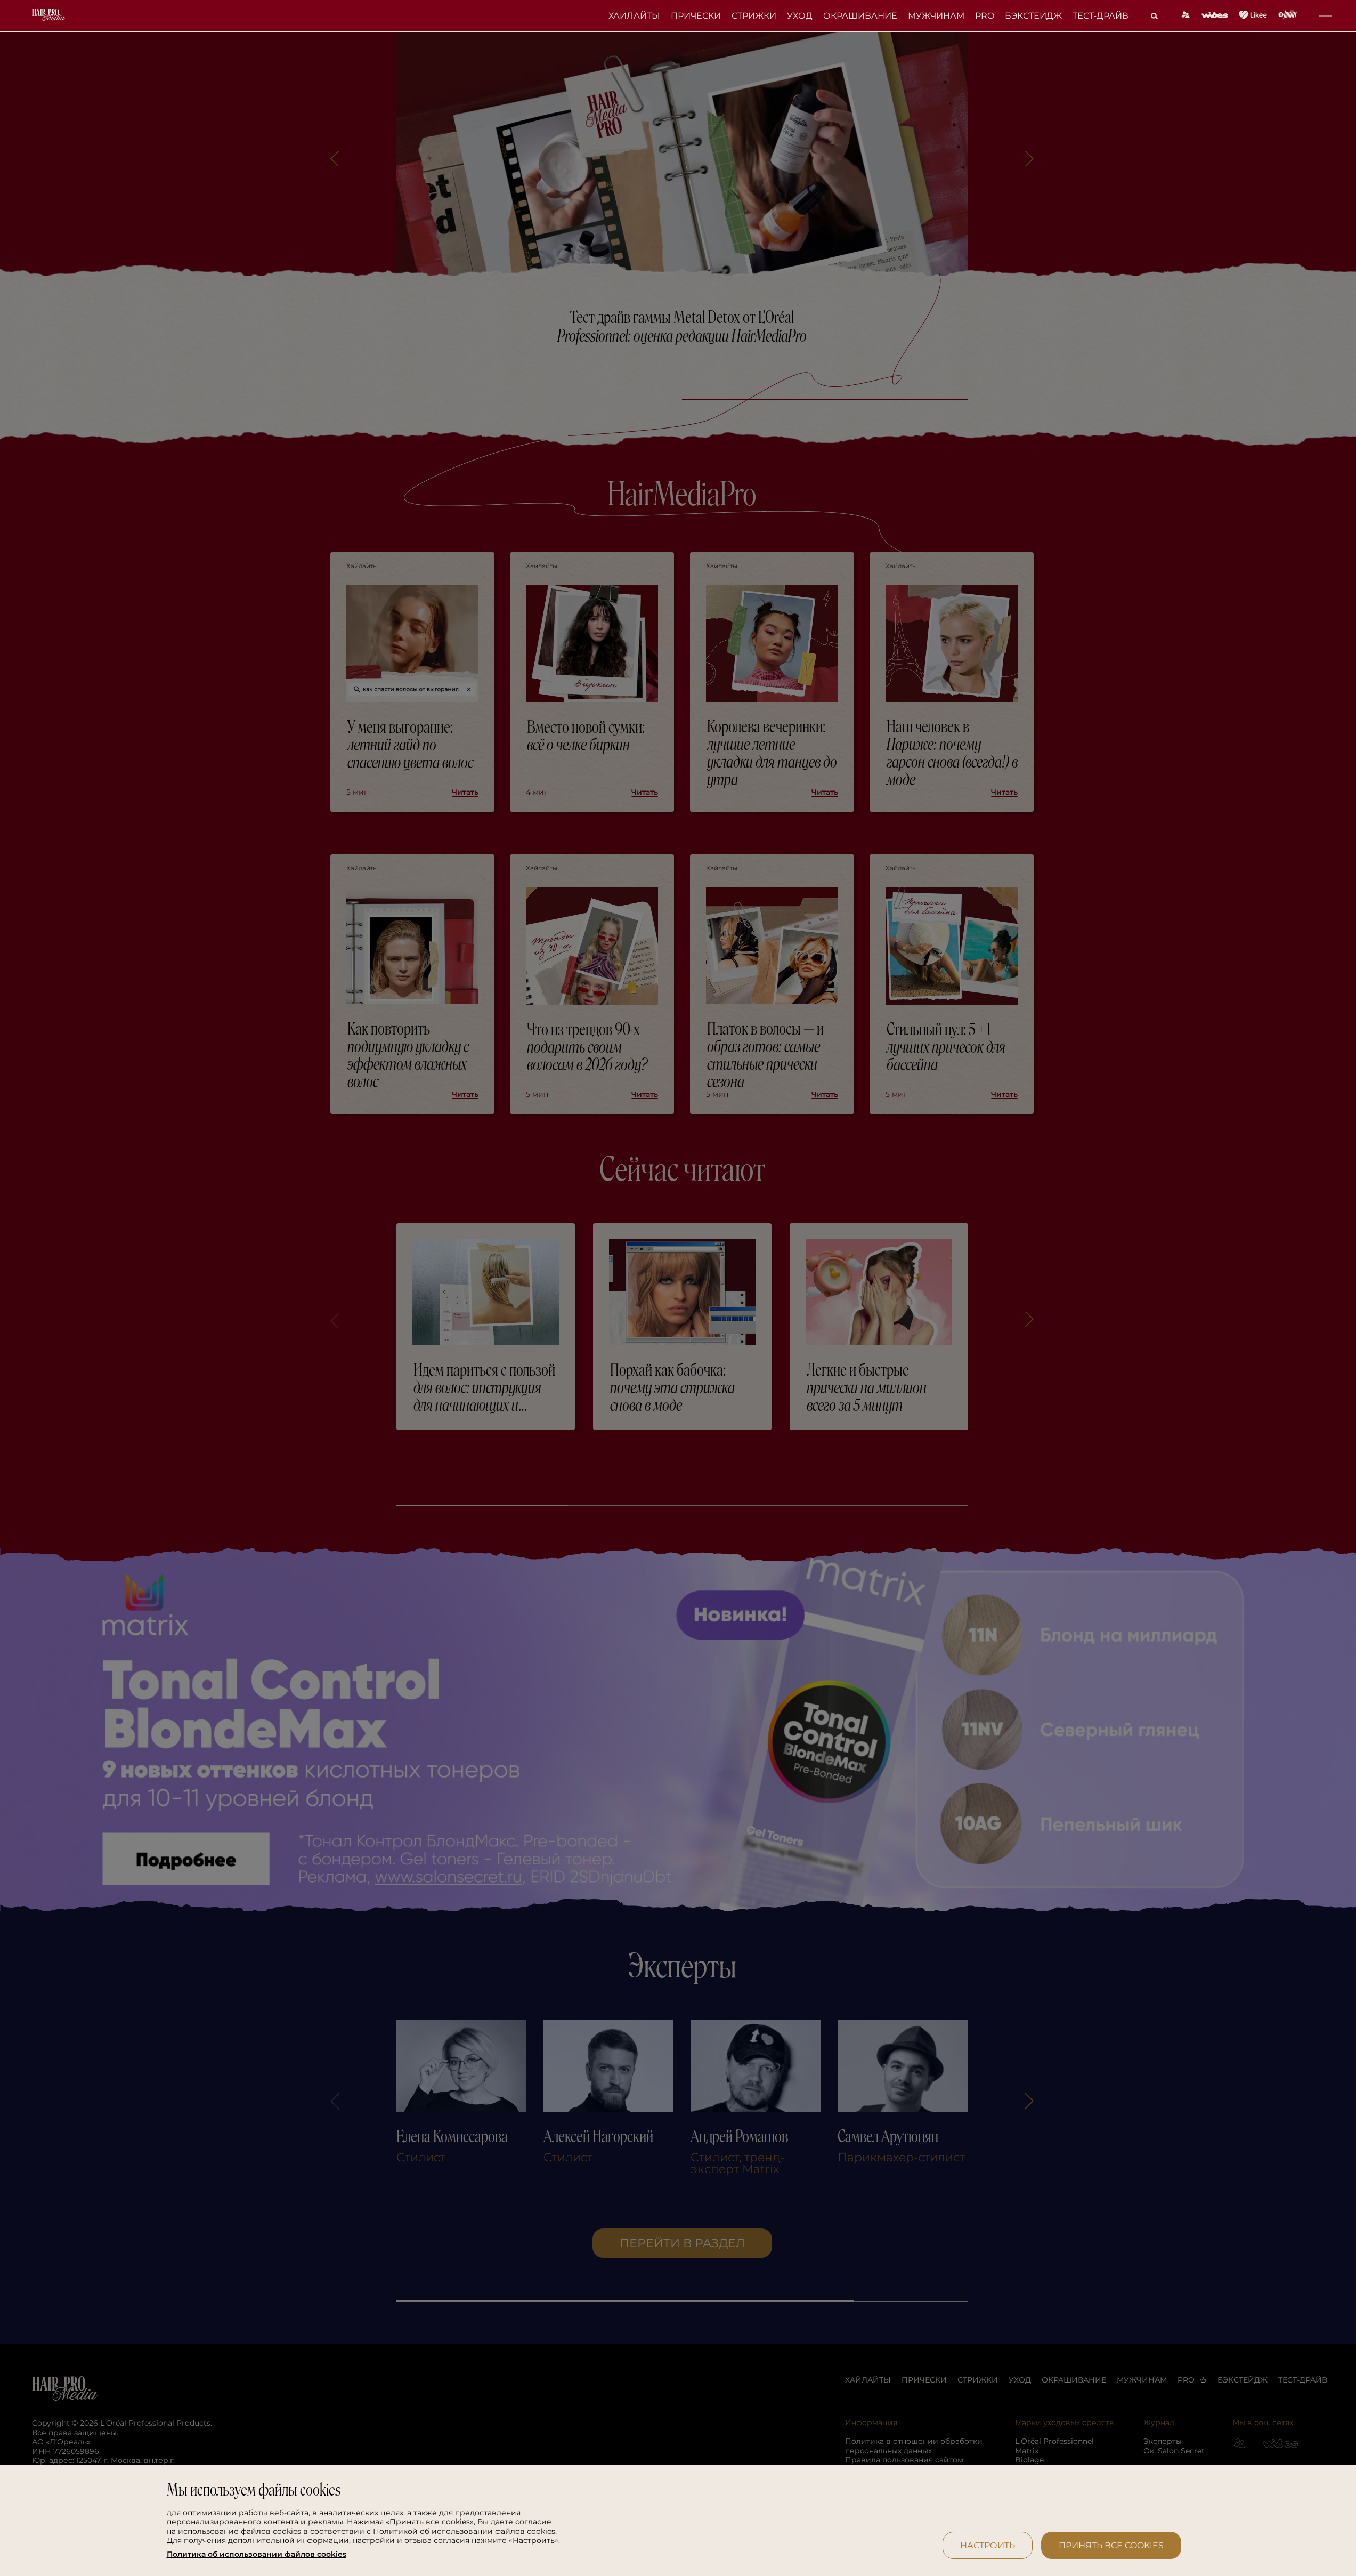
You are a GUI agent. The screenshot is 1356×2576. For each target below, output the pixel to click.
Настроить (988, 2545)
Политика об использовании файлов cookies (257, 2554)
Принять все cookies (1111, 2545)
